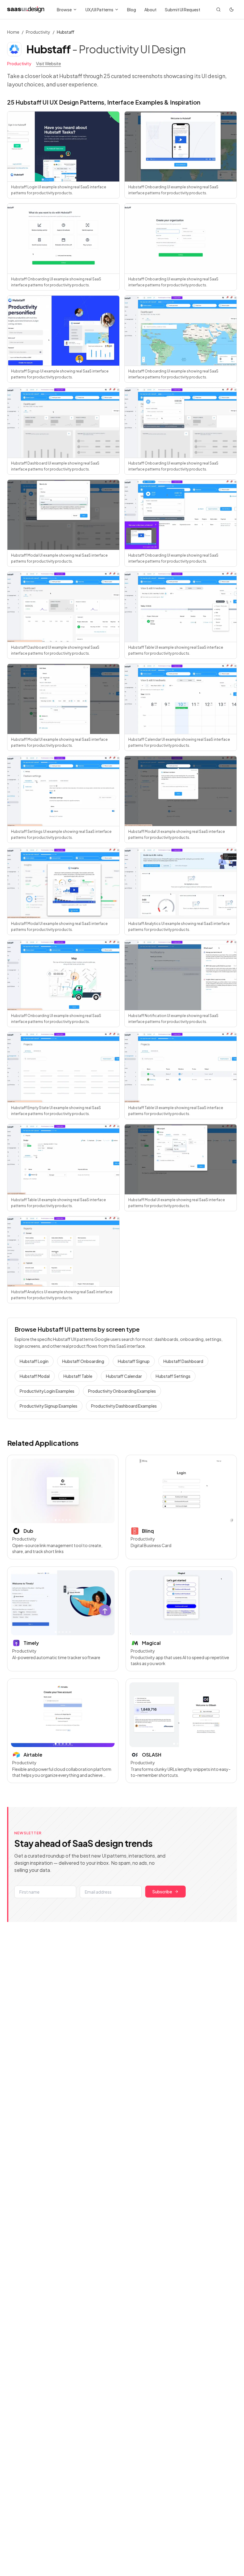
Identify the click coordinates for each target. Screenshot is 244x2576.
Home (13, 32)
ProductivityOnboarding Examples (122, 1391)
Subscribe (162, 1892)
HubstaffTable (78, 1376)
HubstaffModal (35, 1376)
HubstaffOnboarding (83, 1361)
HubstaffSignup (134, 1361)
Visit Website (49, 63)
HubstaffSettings (173, 1376)
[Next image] (107, 1491)
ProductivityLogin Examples (47, 1391)
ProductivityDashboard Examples (124, 1406)
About (150, 10)
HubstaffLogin (34, 1361)
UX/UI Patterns (99, 10)
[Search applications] (218, 10)
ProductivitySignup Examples (49, 1406)
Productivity (38, 32)
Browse (64, 10)
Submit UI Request (183, 10)
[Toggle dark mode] (232, 10)
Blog (132, 10)
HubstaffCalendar (124, 1376)
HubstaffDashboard (183, 1361)
